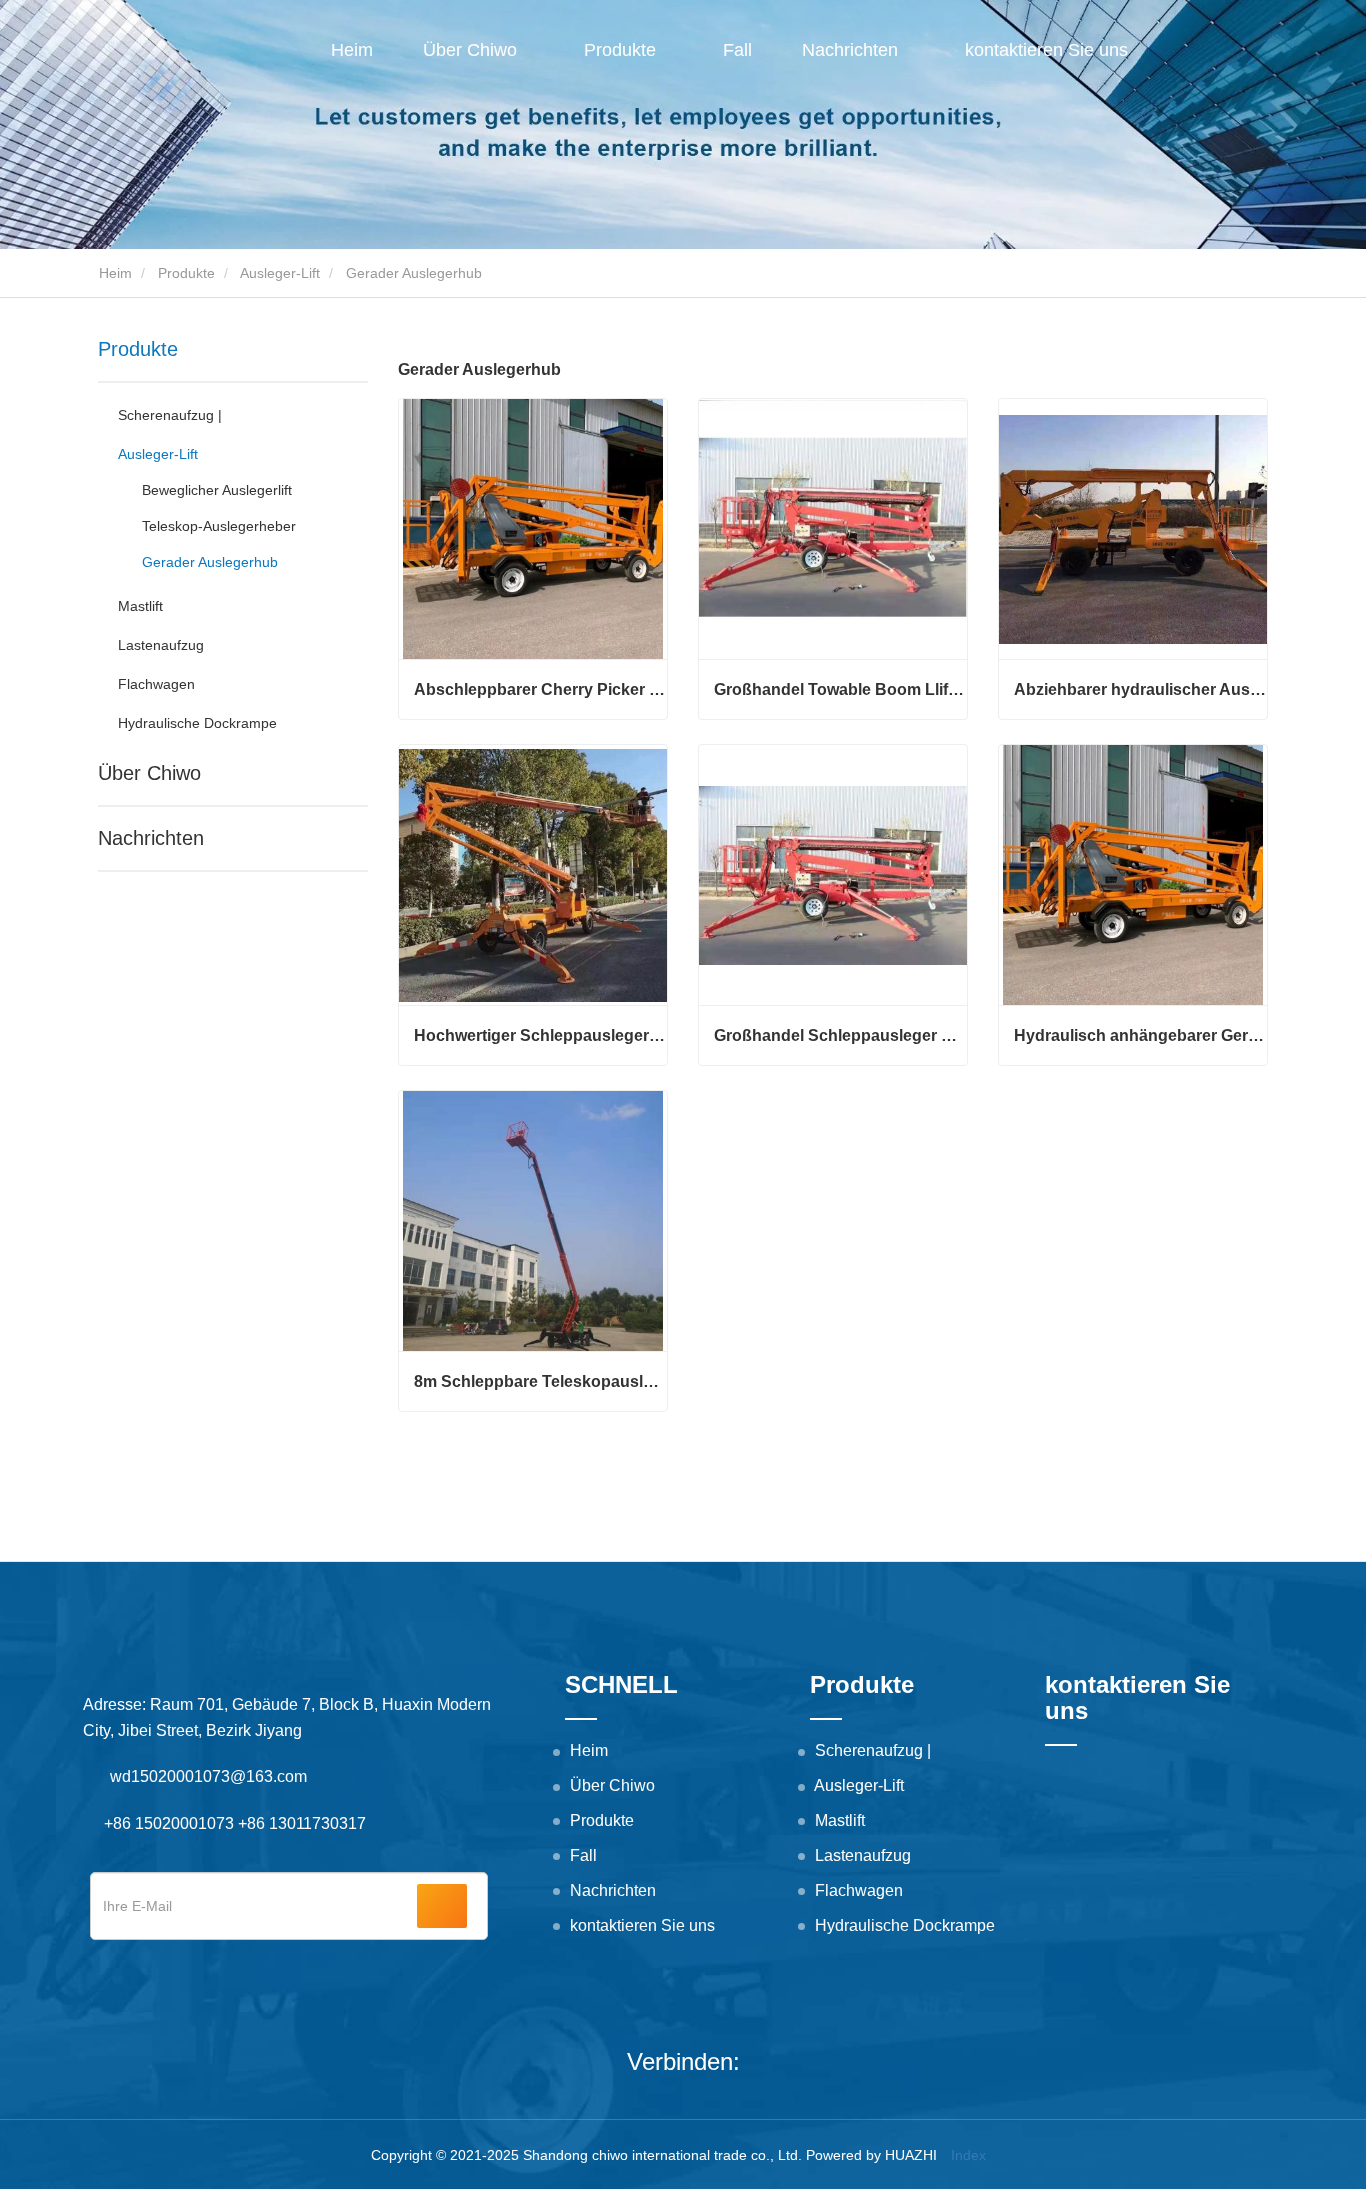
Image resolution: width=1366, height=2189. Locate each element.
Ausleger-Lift (280, 273)
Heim (352, 50)
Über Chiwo (149, 773)
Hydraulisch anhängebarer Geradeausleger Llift (1140, 1035)
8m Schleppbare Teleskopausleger (540, 1381)
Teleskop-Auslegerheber (219, 526)
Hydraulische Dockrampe (197, 723)
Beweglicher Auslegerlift (217, 490)
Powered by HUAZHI (871, 2155)
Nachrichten (151, 838)
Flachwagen (156, 684)
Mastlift (140, 606)
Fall (737, 50)
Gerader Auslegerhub (210, 562)
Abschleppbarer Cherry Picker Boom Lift (540, 689)
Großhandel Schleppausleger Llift (840, 1035)
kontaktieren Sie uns (1046, 50)
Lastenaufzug (161, 645)
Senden (442, 1906)
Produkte (186, 273)
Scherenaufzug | (170, 415)
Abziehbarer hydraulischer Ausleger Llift (1140, 689)
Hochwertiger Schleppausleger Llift (540, 1035)
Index (968, 2155)
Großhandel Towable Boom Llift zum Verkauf (840, 689)
